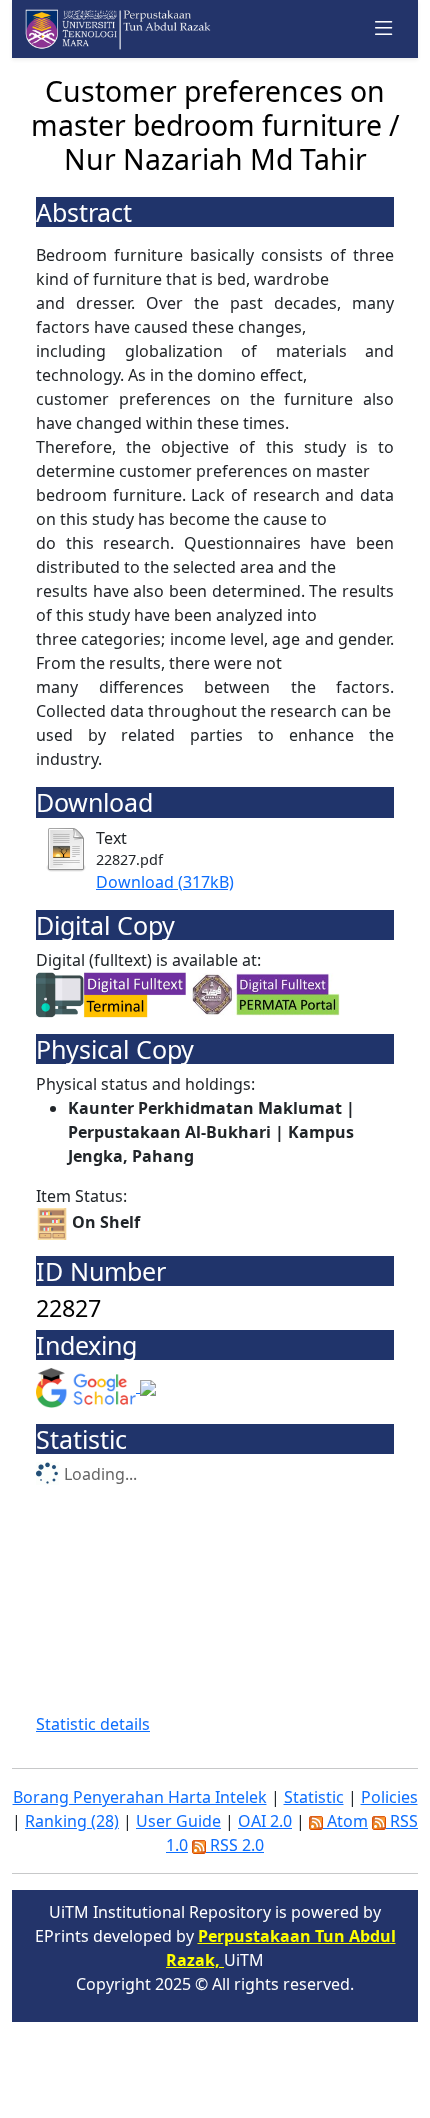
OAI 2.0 (265, 1821)
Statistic (314, 1797)
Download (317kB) (165, 882)
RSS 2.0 (235, 1845)
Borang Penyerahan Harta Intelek (140, 1797)
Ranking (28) (72, 1821)
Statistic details (93, 1724)
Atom (345, 1821)
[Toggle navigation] (384, 29)
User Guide (178, 1821)
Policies (389, 1797)
